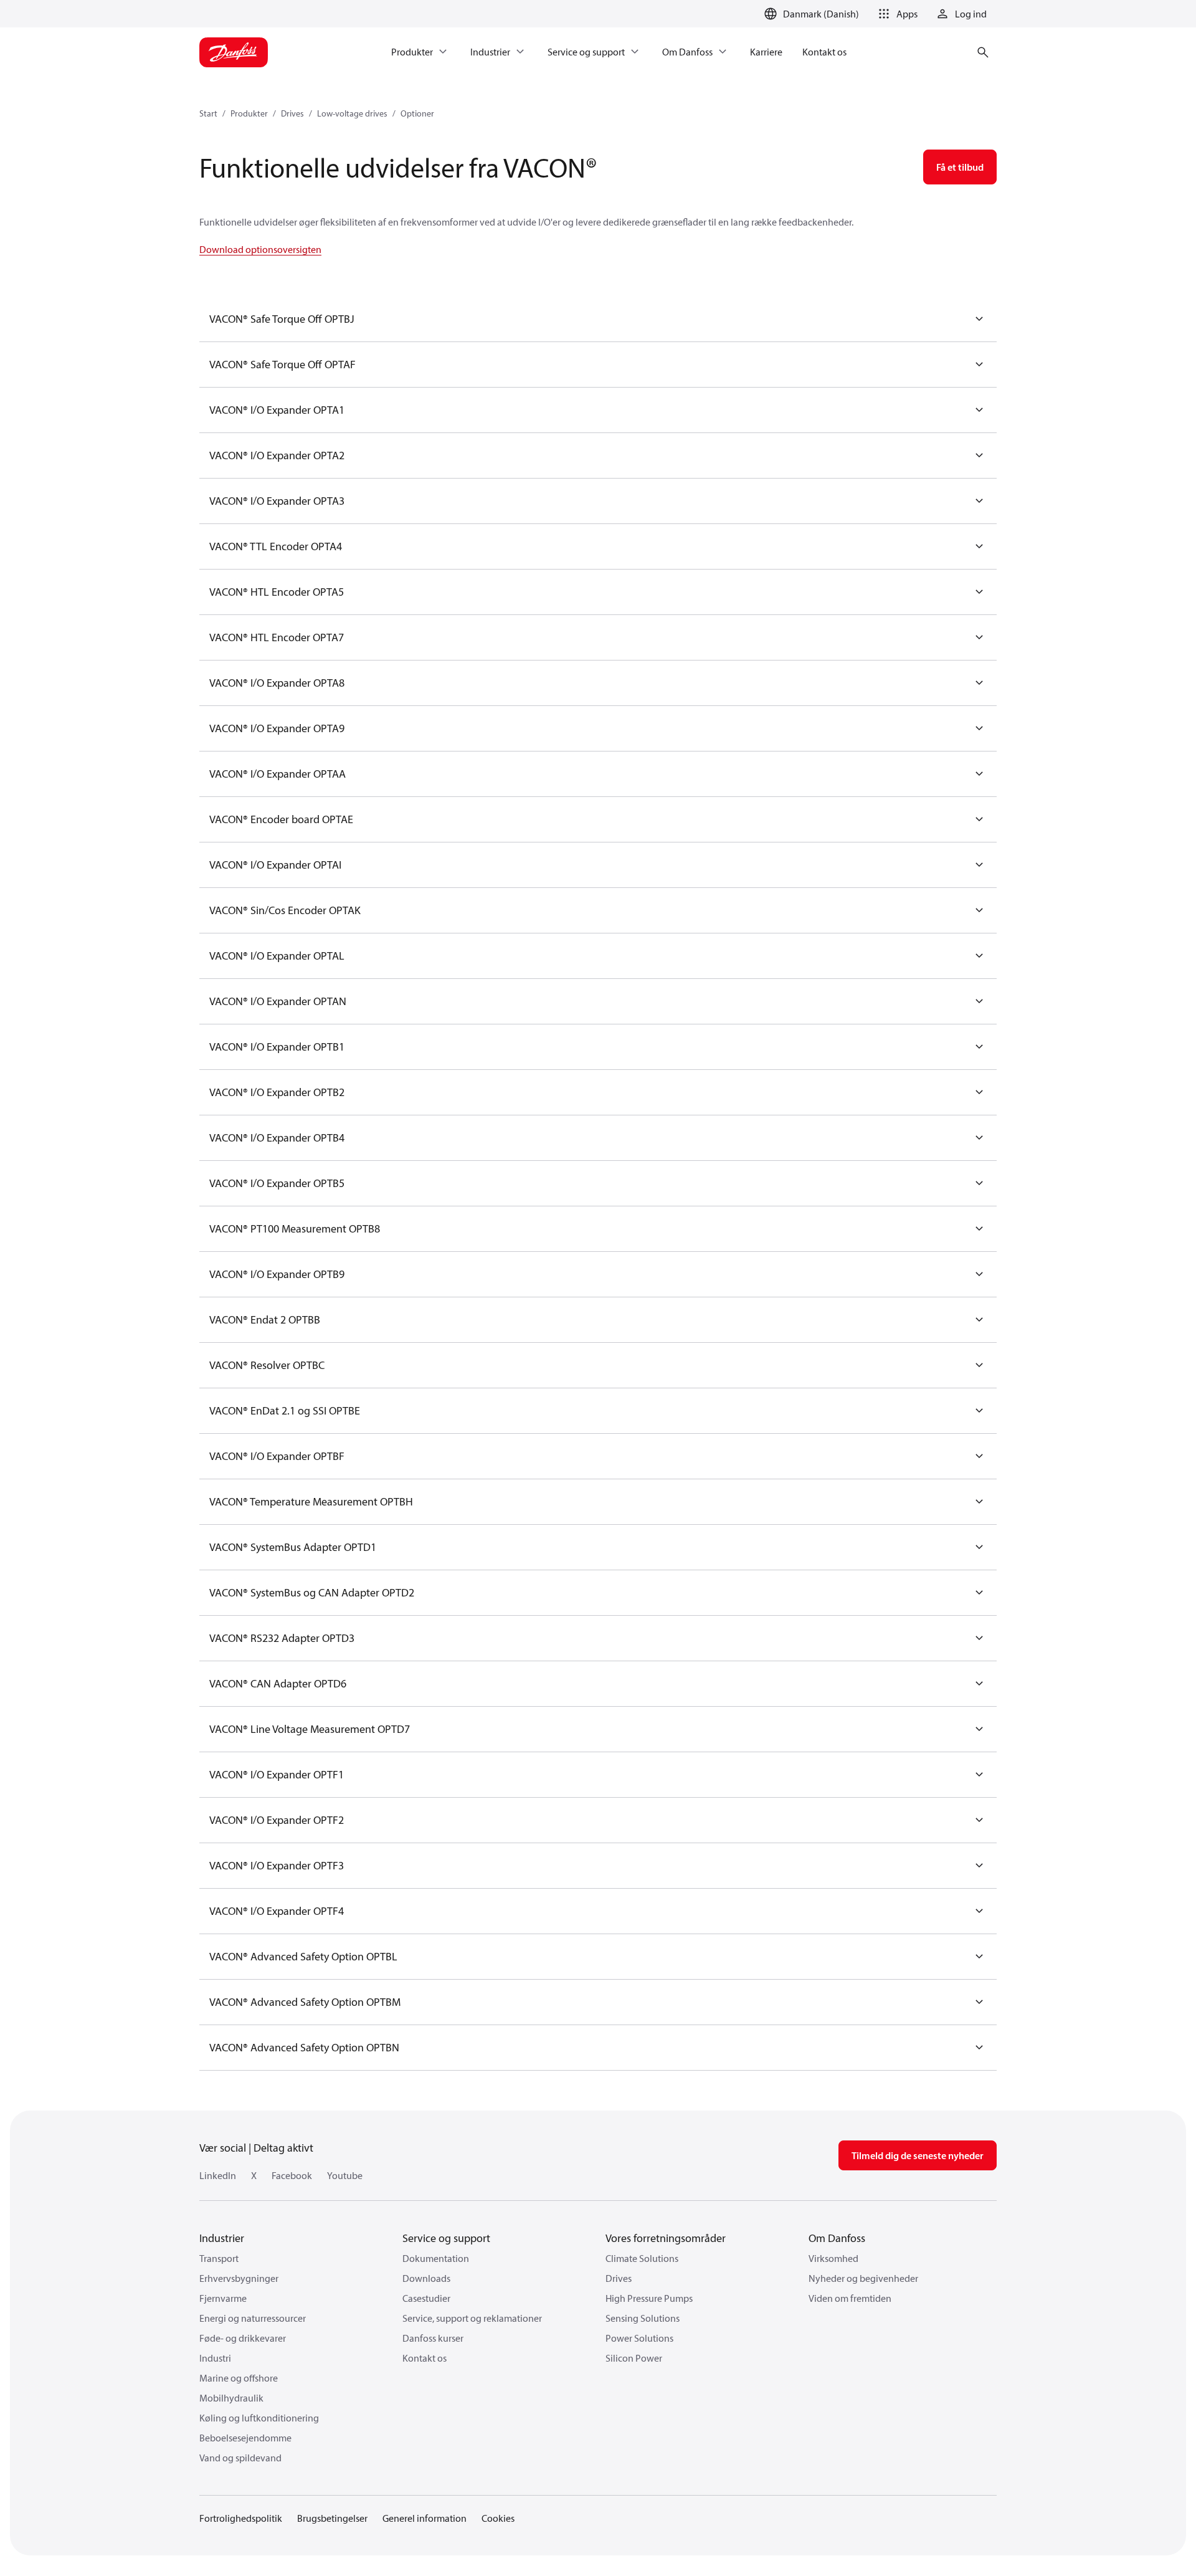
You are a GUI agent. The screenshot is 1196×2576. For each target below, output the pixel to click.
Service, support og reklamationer (472, 2318)
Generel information (425, 2518)
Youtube (345, 2175)
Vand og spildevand (240, 2458)
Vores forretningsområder (666, 2238)
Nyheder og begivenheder (863, 2278)
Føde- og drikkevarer (243, 2338)
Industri (215, 2358)
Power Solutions (639, 2338)
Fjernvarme (223, 2298)
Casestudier (426, 2298)
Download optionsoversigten (260, 249)
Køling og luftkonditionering (259, 2418)
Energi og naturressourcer (253, 2318)
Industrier (222, 2238)
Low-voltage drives (352, 113)
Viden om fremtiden (850, 2298)
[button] (896, 14)
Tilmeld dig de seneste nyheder (918, 2155)
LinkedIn (218, 2175)
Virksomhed (833, 2258)
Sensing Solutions (643, 2318)
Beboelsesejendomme (245, 2438)
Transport (219, 2258)
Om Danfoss (837, 2238)
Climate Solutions (642, 2258)
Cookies (498, 2518)
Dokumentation (436, 2258)
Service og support (446, 2238)
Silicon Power (634, 2358)
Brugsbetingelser (332, 2518)
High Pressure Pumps (649, 2298)
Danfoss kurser (433, 2338)
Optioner (417, 113)
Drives (292, 113)
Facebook (292, 2175)
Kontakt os (425, 2358)
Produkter (249, 113)
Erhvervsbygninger (239, 2278)
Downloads (426, 2278)
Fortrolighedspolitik (241, 2518)
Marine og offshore (239, 2378)
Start (208, 113)
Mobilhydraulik (231, 2398)
